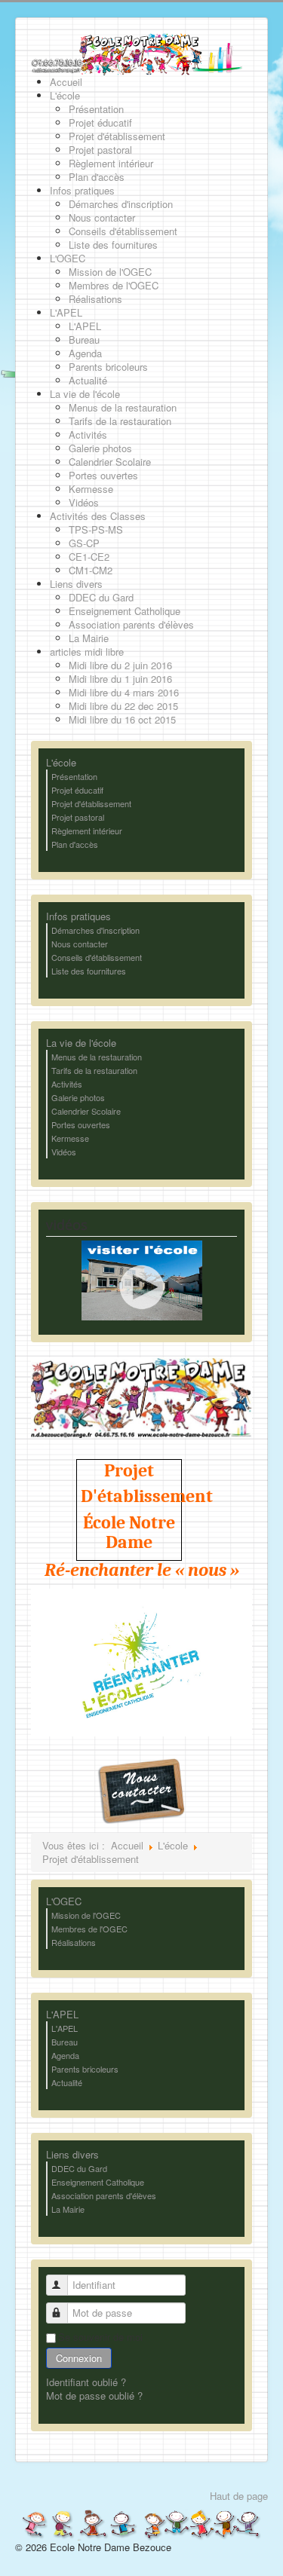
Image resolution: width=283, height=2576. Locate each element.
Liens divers (72, 2155)
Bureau (65, 2042)
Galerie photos (78, 1097)
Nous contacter (80, 944)
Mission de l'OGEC (86, 1915)
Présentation (74, 776)
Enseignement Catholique (98, 2182)
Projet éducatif (77, 790)
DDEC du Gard (79, 2168)
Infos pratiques (78, 916)
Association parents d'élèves (104, 2195)
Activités (67, 1084)
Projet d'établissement (91, 803)
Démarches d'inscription (95, 930)
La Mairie (68, 2209)
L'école (61, 763)
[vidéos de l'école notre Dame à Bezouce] (142, 1279)
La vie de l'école (81, 1043)
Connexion (79, 2358)
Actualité (67, 2082)
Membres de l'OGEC (89, 1929)
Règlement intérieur (87, 831)
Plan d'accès (75, 844)
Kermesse (70, 1138)
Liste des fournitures (89, 971)
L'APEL (62, 2015)
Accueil (127, 1845)
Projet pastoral (78, 817)
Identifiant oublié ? (86, 2382)
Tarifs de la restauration (94, 1070)
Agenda (65, 2055)
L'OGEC (64, 1901)
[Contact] (142, 1790)
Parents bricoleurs (85, 2069)
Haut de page (239, 2496)
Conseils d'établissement (97, 957)
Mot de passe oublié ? (94, 2395)
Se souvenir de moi (100, 2337)
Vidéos (64, 1152)
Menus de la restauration (97, 1057)
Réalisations (74, 1942)
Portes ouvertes (81, 1124)
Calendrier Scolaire (86, 1111)
